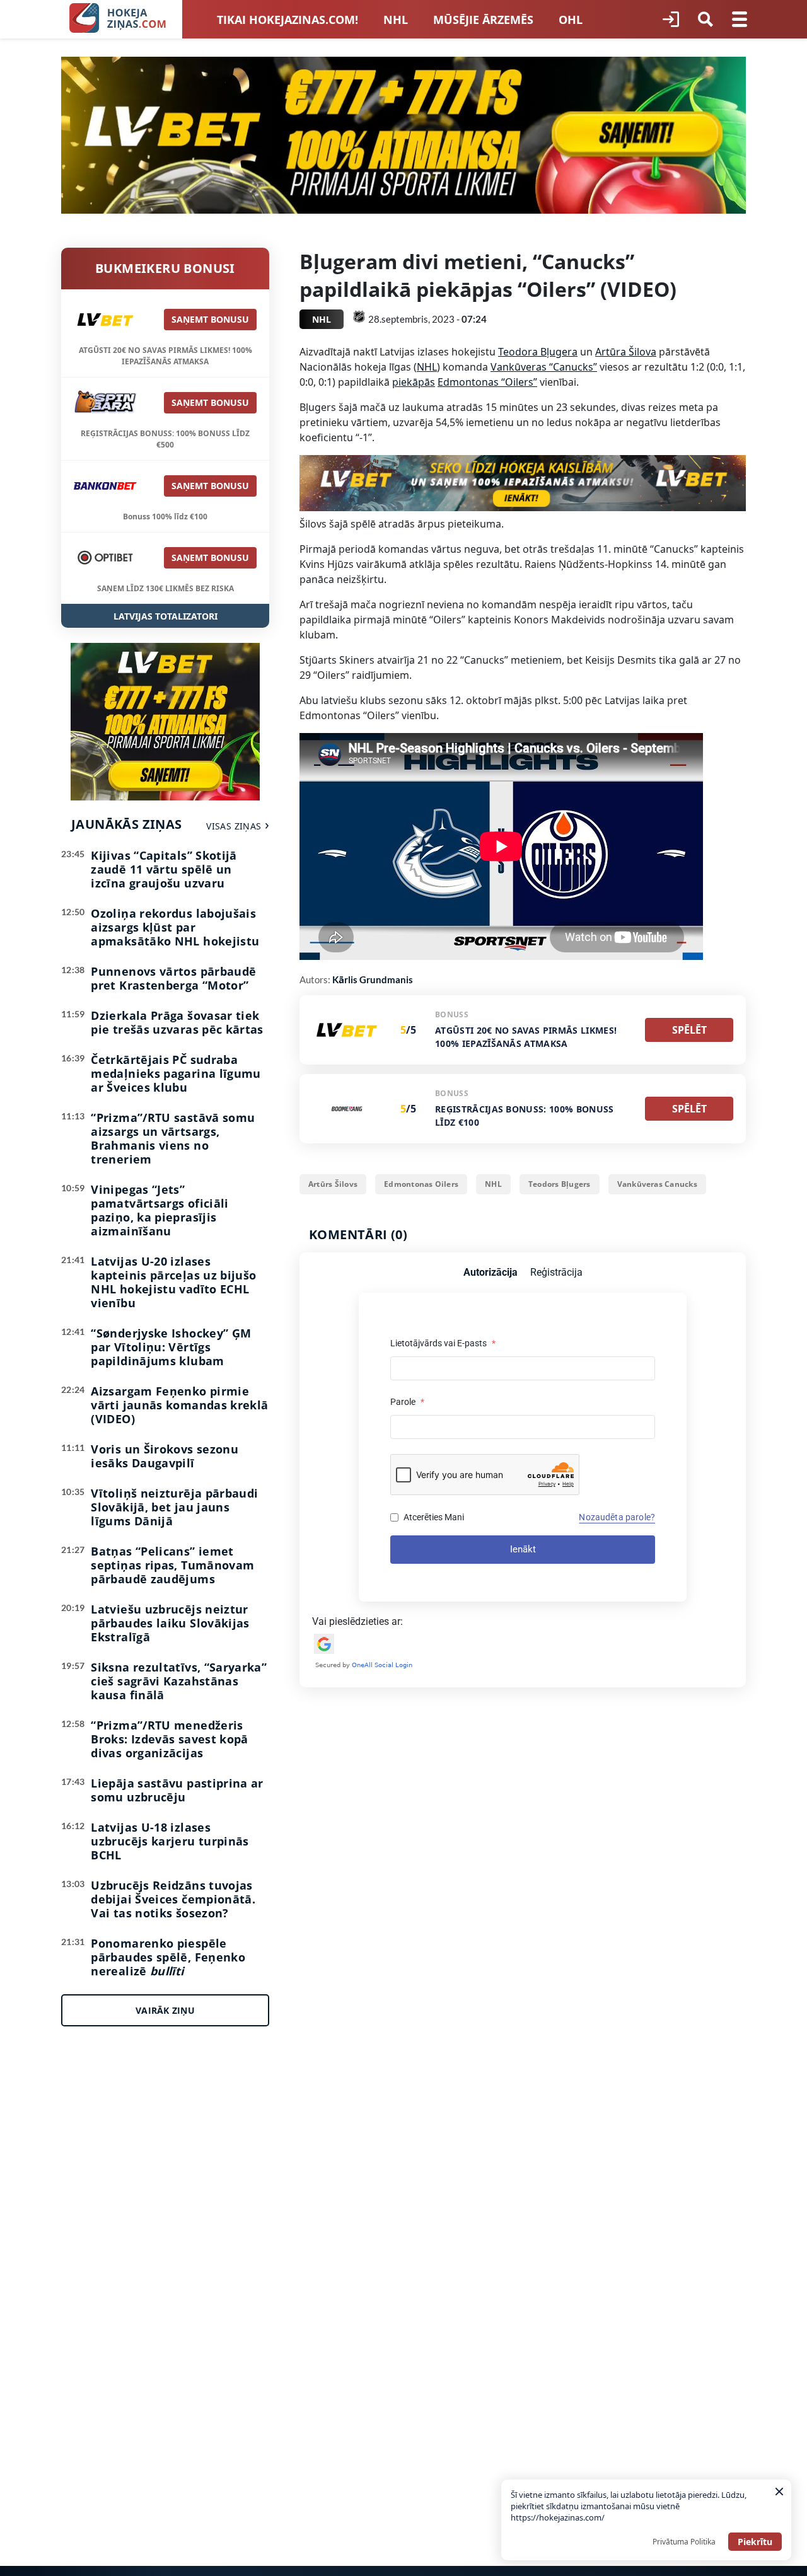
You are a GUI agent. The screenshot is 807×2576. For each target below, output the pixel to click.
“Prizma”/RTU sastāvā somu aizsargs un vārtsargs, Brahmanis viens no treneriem (173, 1138)
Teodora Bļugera (538, 352)
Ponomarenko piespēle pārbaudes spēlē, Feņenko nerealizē (168, 1957)
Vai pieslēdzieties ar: (357, 1621)
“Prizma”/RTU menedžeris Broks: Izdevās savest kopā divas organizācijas (169, 1739)
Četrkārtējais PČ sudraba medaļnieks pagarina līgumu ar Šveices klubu (176, 1073)
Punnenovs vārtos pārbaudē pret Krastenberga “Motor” (173, 978)
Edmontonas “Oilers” (487, 382)
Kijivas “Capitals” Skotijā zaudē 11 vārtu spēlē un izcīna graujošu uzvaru (164, 869)
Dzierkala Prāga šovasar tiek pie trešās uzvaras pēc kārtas (177, 1022)
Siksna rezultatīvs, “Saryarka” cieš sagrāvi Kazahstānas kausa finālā (179, 1681)
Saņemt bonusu (210, 319)
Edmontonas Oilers (421, 1184)
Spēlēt (689, 1030)
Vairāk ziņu (165, 2010)
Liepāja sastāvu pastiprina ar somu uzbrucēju (177, 1790)
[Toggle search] (705, 20)
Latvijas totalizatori (165, 616)
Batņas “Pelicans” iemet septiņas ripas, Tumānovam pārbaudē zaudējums (172, 1565)
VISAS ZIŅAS (234, 826)
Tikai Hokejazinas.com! (287, 20)
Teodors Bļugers (560, 1184)
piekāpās (414, 382)
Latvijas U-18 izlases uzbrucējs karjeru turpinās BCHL (170, 1841)
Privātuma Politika (684, 2542)
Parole (407, 1402)
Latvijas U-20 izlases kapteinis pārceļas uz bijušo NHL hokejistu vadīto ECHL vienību (173, 1282)
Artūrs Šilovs (333, 1184)
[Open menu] (740, 20)
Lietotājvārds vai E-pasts (443, 1343)
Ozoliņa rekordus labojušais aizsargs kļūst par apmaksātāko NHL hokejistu (175, 927)
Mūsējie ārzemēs (483, 20)
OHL (571, 20)
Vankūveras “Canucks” (544, 367)
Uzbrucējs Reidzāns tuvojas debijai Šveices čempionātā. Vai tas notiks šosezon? (173, 1899)
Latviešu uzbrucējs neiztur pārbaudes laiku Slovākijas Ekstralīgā (170, 1623)
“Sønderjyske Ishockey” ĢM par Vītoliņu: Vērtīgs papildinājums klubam (171, 1347)
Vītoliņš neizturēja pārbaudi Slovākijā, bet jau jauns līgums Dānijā (174, 1507)
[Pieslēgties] (671, 20)
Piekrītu (755, 2542)
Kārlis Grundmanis (373, 979)
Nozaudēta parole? (617, 1517)
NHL (396, 20)
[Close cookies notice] (779, 2492)
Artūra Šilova (626, 352)
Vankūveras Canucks (657, 1184)
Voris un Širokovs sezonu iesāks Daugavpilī (165, 1456)
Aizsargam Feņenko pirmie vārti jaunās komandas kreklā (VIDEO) (179, 1405)
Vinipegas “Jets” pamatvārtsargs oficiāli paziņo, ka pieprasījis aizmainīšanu (160, 1210)
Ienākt (523, 1549)
